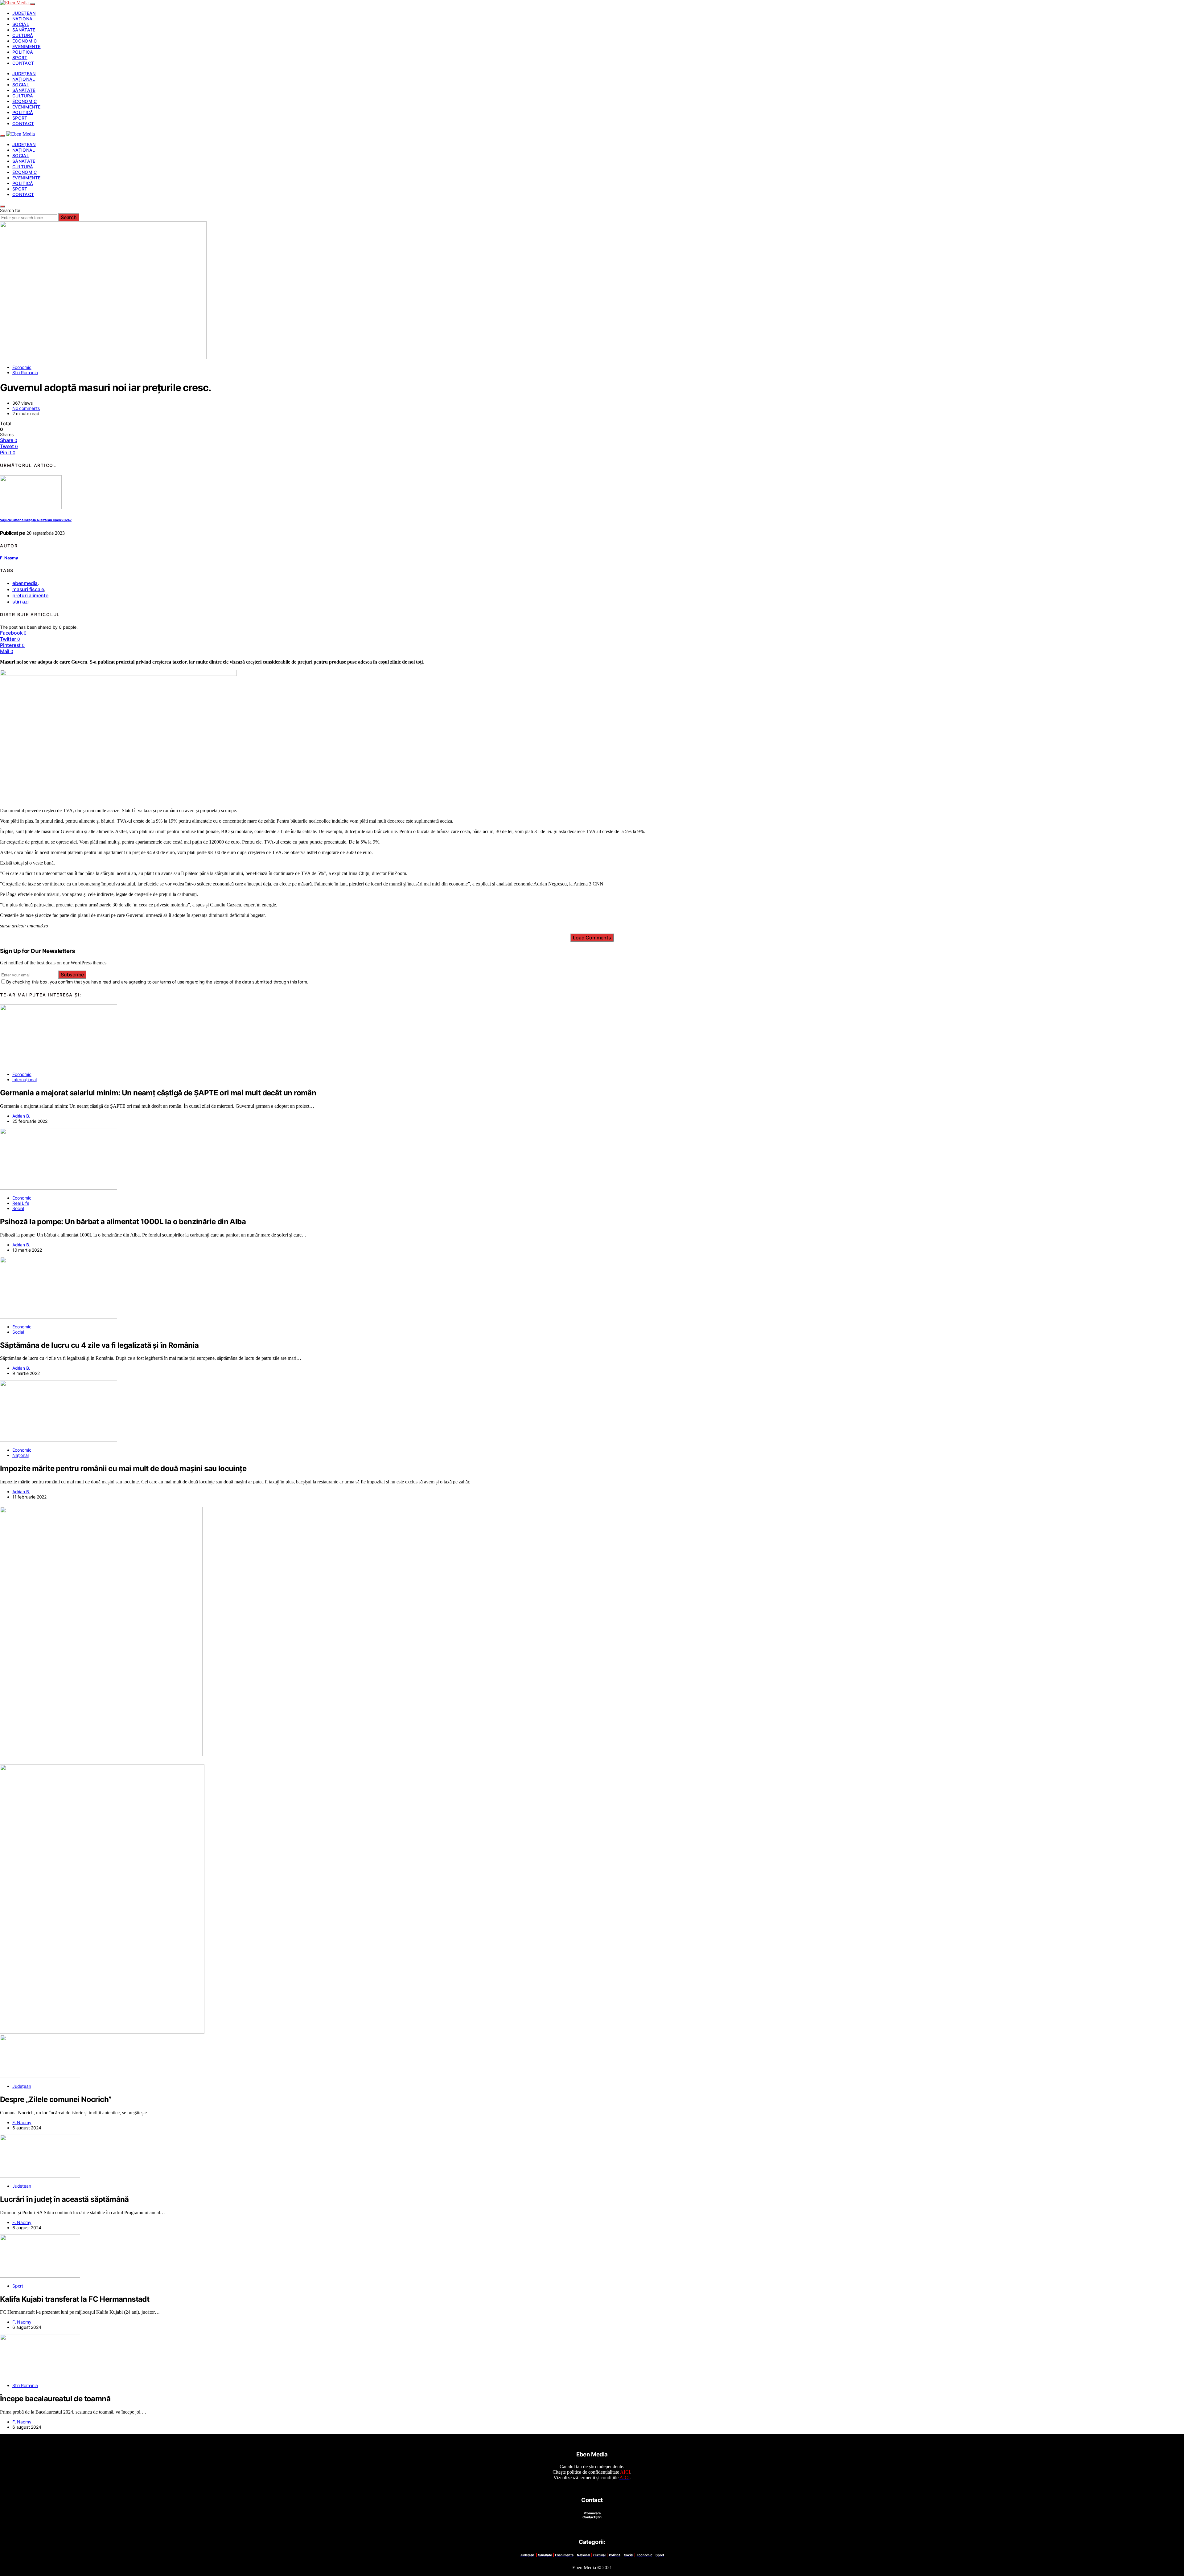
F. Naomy (9, 558)
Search (69, 217)
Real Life (21, 1203)
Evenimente (27, 46)
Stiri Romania (25, 372)
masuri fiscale (28, 589)
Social (21, 24)
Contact (23, 63)
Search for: (11, 210)
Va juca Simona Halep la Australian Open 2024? (36, 520)
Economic (25, 41)
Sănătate (24, 30)
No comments (26, 408)
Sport (20, 57)
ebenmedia (25, 583)
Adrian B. (21, 1116)
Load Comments (592, 938)
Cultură (23, 35)
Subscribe (72, 975)
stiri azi (21, 602)
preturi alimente (30, 595)
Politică (23, 52)
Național (24, 19)
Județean (24, 13)
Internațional (25, 1079)
